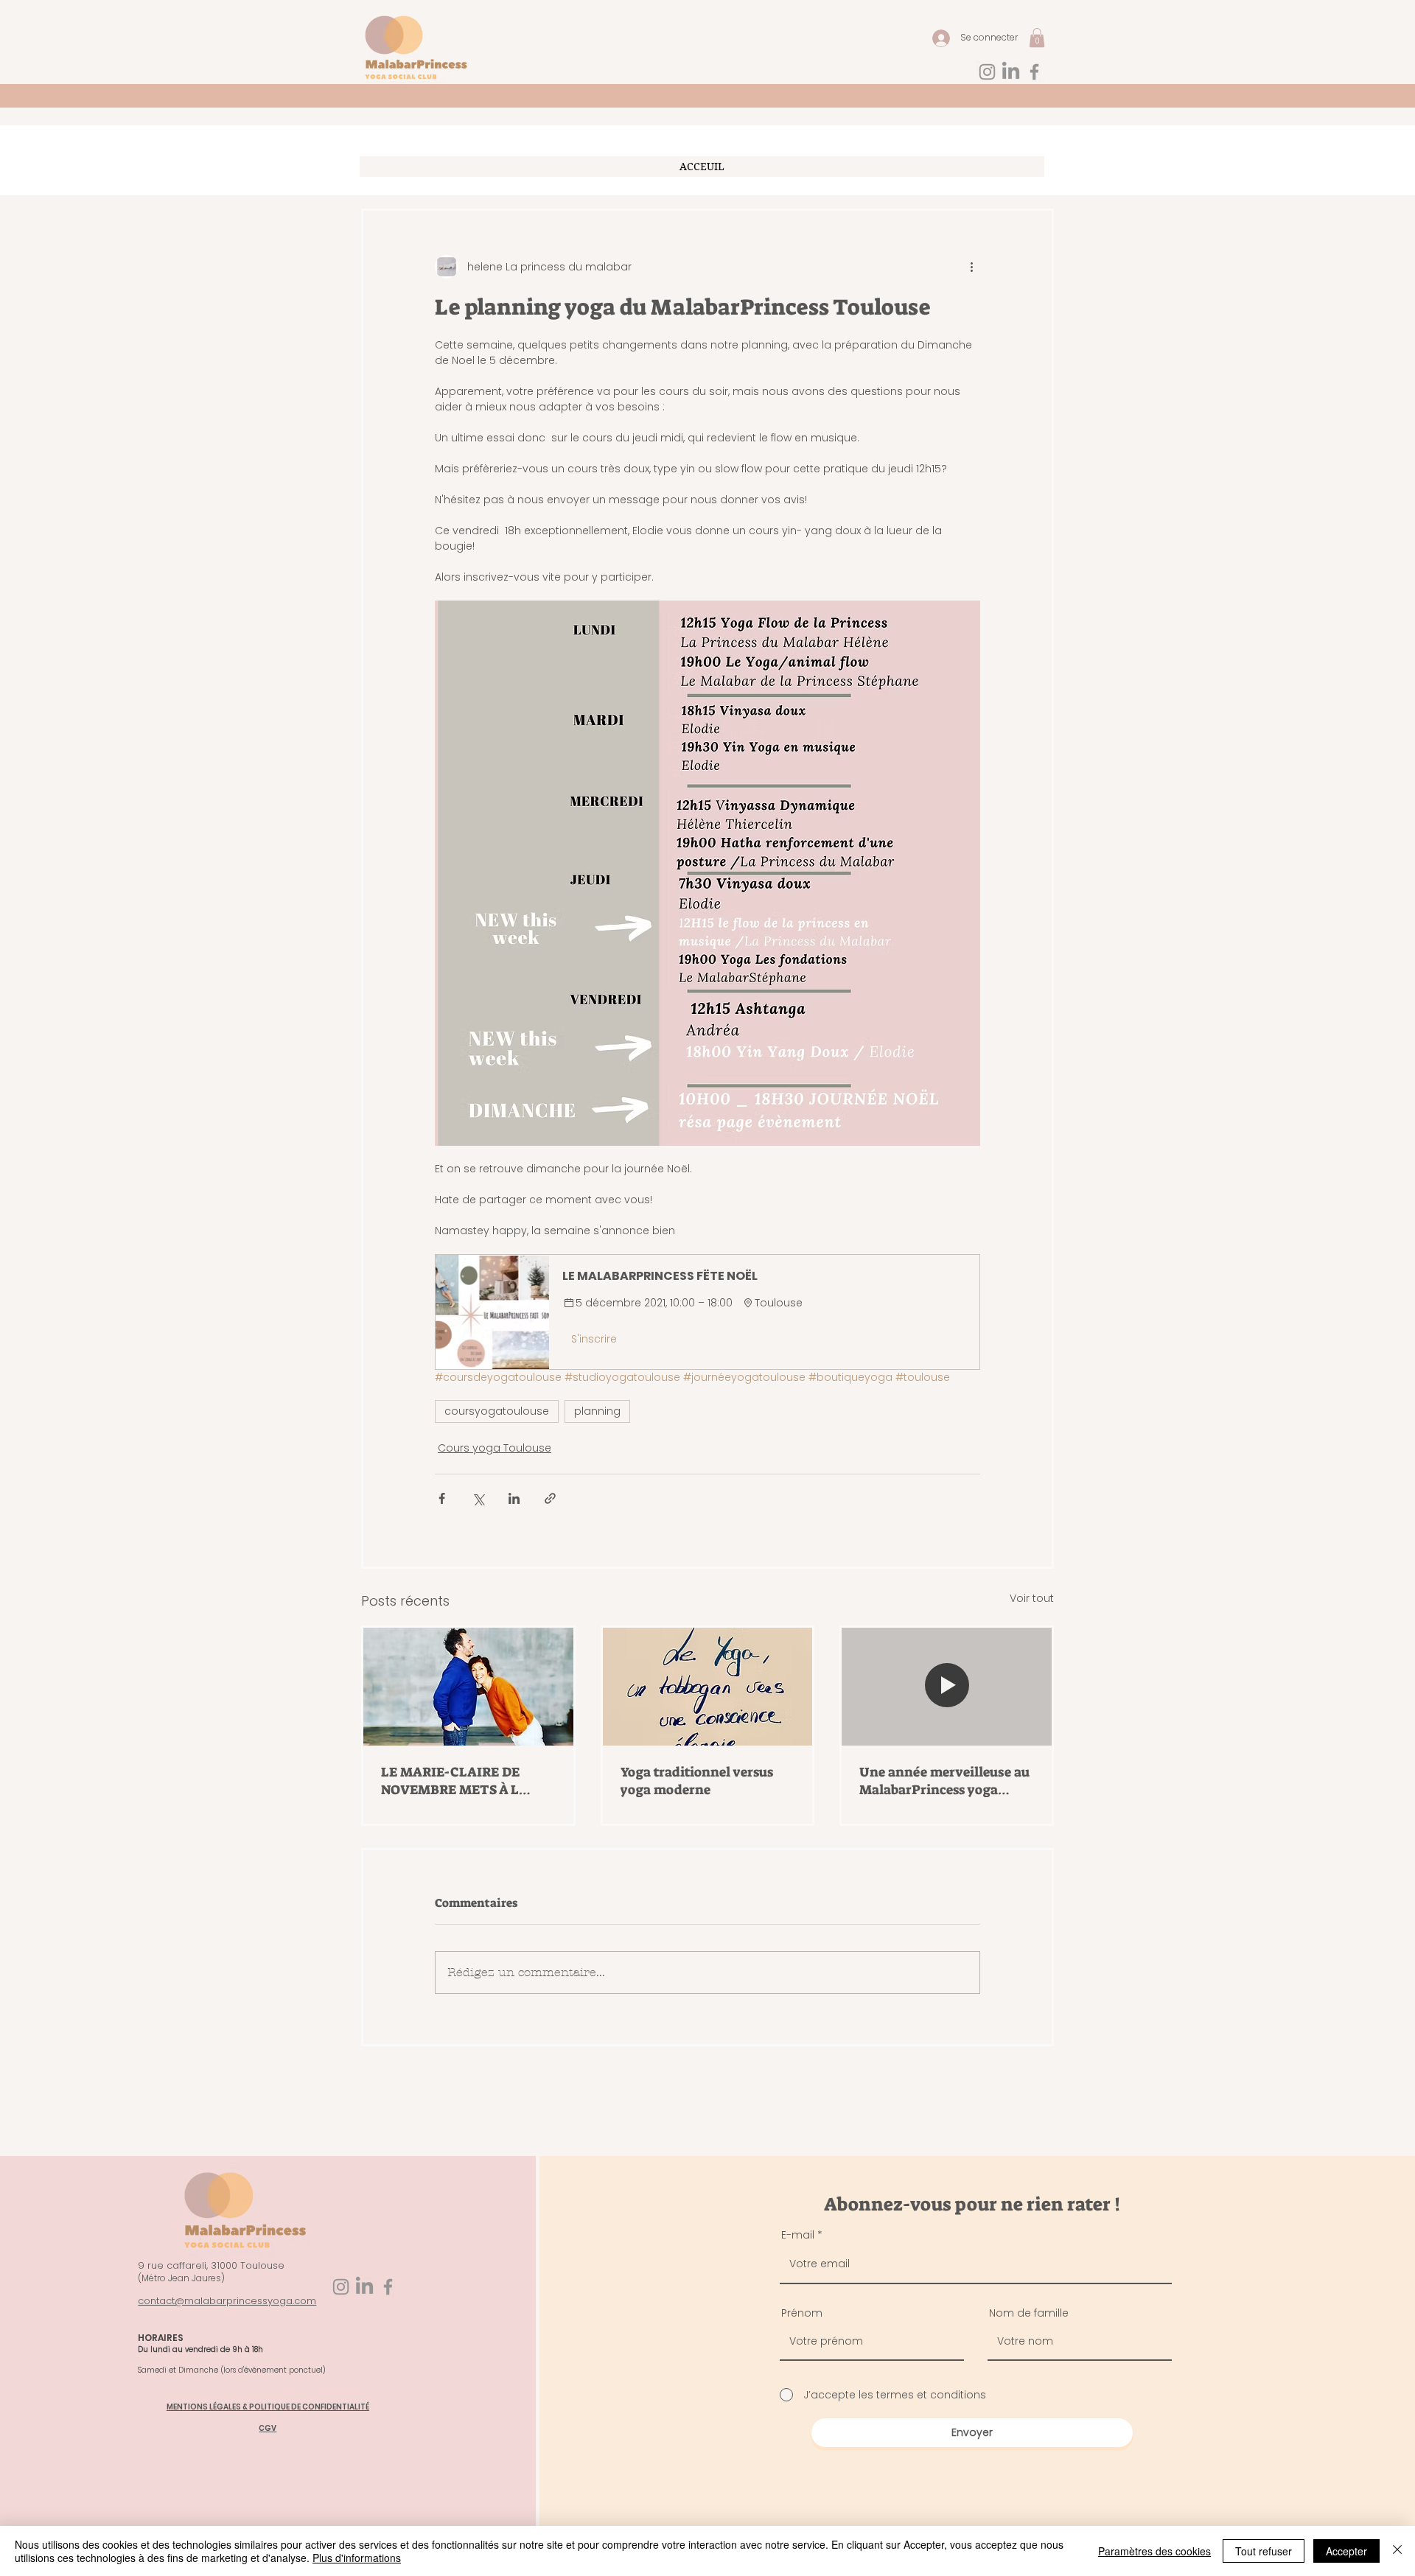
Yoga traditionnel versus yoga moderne (697, 1781)
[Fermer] (1397, 2551)
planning (597, 1411)
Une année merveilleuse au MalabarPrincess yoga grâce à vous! (944, 1781)
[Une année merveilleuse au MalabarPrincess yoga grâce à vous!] (947, 1687)
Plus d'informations (357, 2558)
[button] (1037, 38)
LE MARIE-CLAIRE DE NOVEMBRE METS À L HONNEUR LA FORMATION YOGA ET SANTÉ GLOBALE (466, 1781)
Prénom (802, 2313)
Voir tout (1032, 1598)
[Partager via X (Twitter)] (478, 1498)
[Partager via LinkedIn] (514, 1498)
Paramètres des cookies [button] (1154, 2551)
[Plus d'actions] (971, 267)
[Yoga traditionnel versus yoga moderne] (708, 1687)
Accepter (1346, 2551)
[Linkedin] (1011, 72)
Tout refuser (1264, 2551)
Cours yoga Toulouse (495, 1448)
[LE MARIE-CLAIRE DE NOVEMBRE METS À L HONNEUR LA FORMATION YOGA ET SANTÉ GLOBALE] (468, 1687)
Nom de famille (1029, 2313)
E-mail (798, 2235)
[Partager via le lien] (550, 1498)
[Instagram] (987, 72)
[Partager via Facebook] (442, 1498)
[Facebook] (1034, 72)
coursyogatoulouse (497, 1411)
